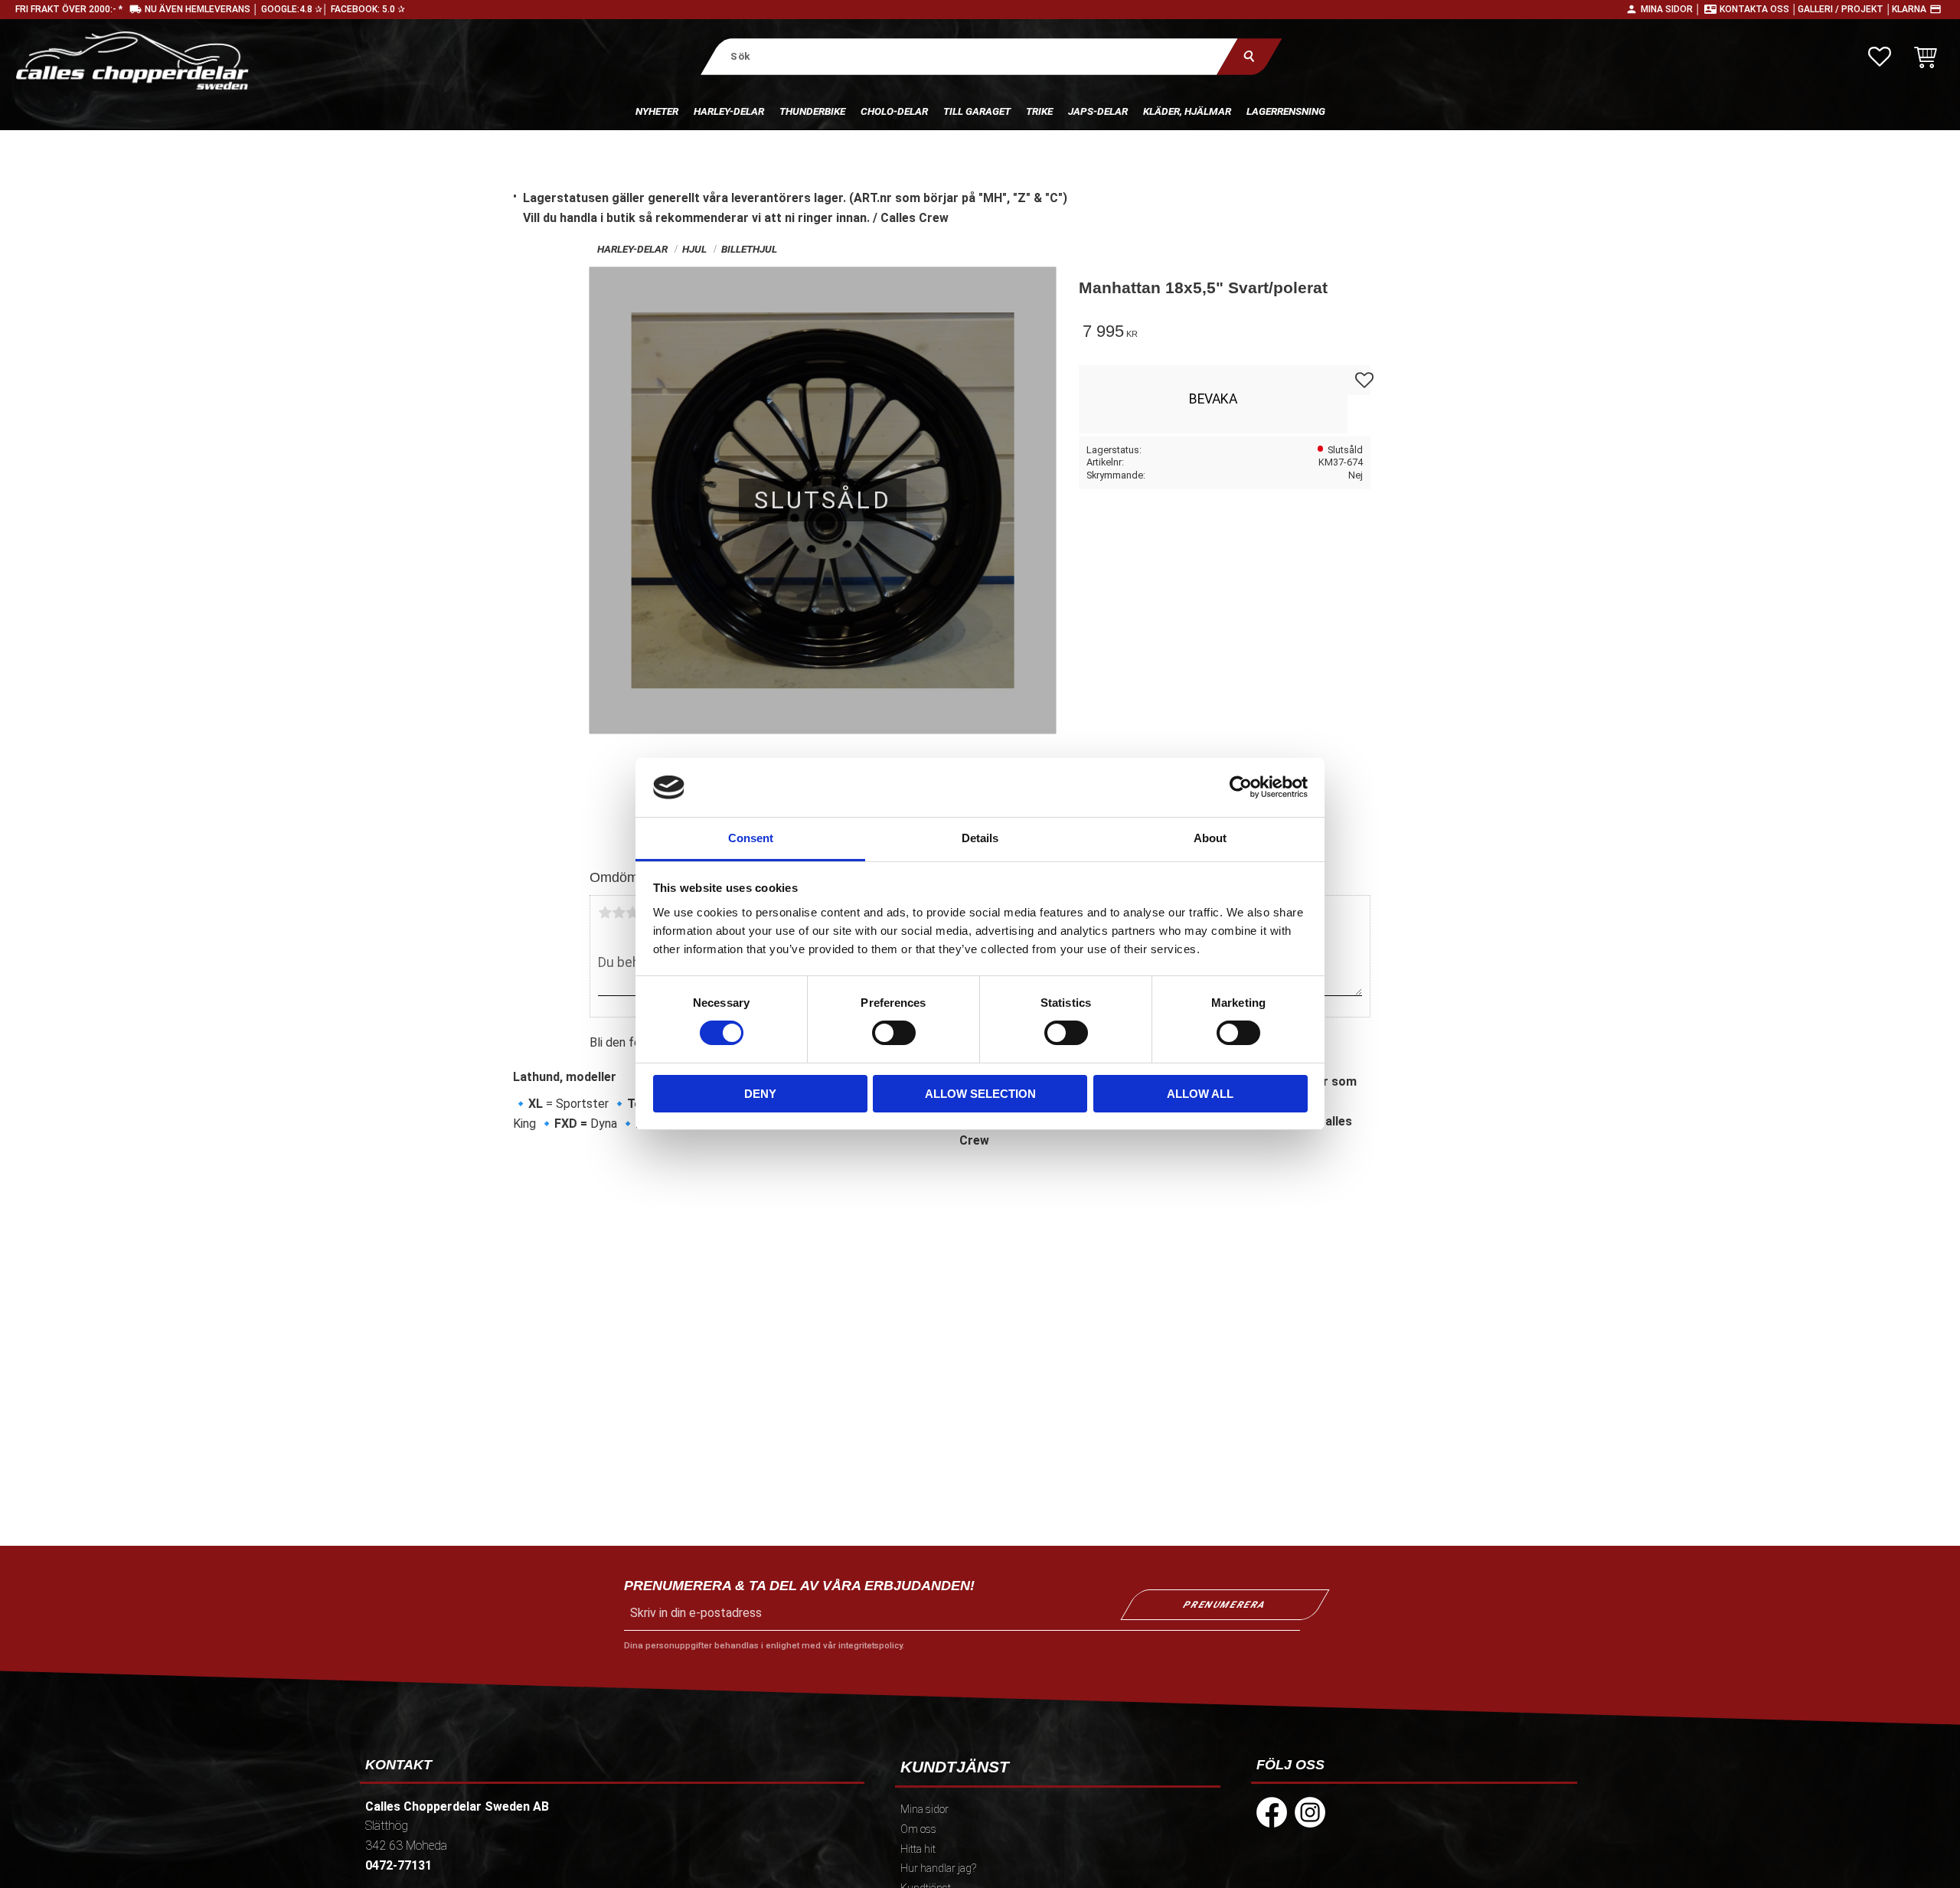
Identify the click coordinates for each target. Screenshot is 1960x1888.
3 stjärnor (632, 913)
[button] (1880, 57)
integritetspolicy (870, 1646)
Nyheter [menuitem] (657, 111)
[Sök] (1249, 56)
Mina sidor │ (1671, 9)
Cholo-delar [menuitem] (894, 111)
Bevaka (1213, 399)
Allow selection (980, 1094)
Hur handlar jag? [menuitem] (938, 1868)
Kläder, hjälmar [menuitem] (1187, 111)
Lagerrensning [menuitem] (1286, 111)
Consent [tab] (751, 838)
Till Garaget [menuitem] (977, 111)
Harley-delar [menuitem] (729, 111)
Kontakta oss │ (1759, 9)
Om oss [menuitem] (918, 1829)
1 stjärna (605, 913)
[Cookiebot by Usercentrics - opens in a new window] (1241, 787)
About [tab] (1210, 838)
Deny (760, 1094)
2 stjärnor (619, 913)
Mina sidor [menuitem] (924, 1810)
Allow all (1200, 1094)
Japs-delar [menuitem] (1098, 111)
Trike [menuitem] (1039, 111)
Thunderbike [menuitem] (812, 111)
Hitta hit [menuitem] (918, 1849)
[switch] (894, 1033)
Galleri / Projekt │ (1845, 9)
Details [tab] (980, 838)
